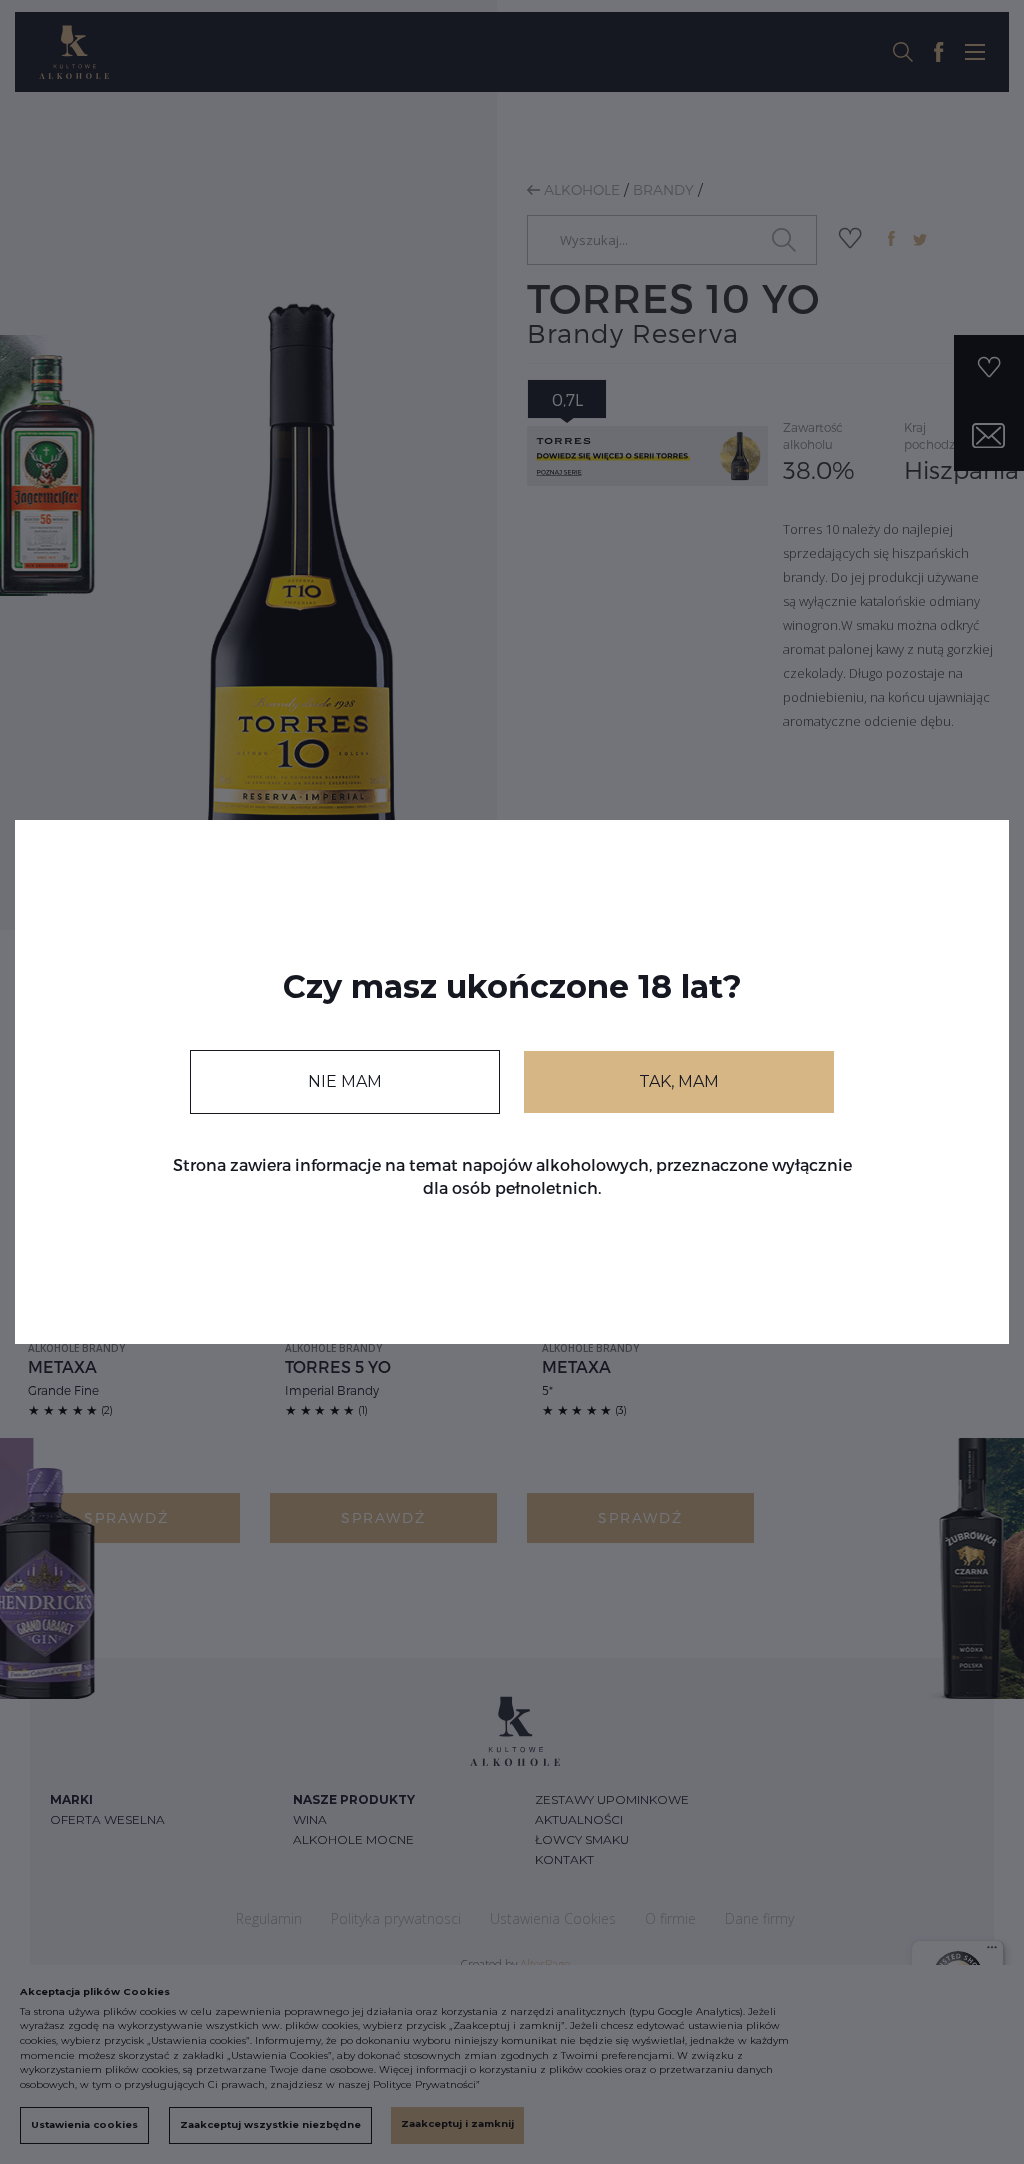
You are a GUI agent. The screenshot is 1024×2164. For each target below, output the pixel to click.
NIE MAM (345, 1081)
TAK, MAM (679, 1081)
